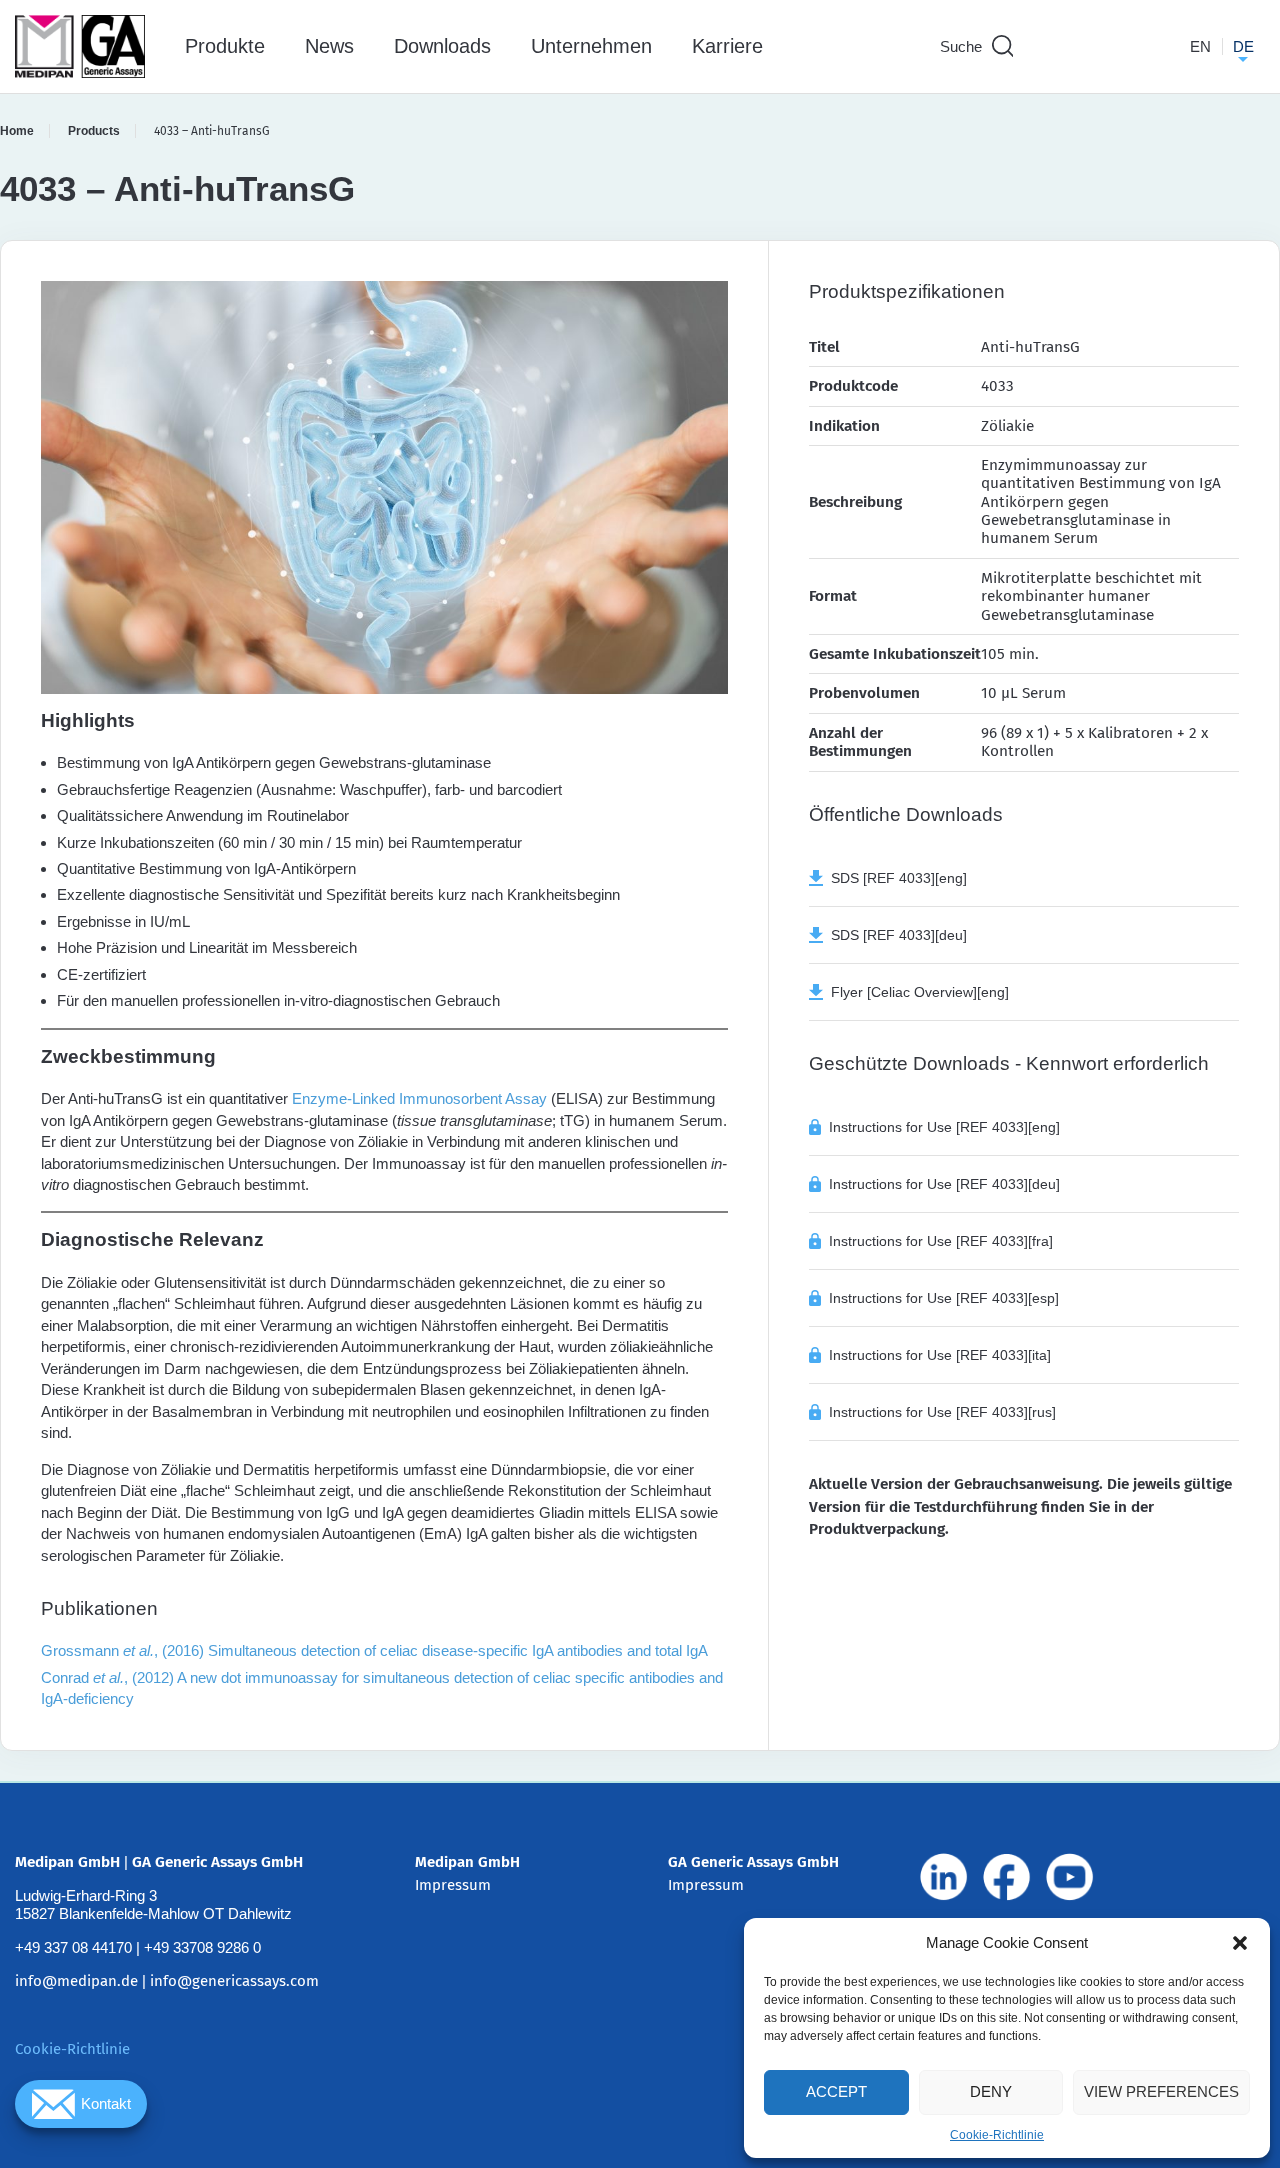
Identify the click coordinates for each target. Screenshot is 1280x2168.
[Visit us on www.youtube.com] (1070, 1877)
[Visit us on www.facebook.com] (1007, 1877)
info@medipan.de (76, 1981)
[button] (1240, 1943)
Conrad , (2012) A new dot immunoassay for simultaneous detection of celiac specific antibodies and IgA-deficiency (382, 1688)
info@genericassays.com (234, 1981)
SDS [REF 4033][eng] (895, 878)
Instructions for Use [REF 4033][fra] (941, 1241)
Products (94, 131)
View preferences (1161, 2091)
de (1243, 46)
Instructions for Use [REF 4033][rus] (942, 1412)
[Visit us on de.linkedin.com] (944, 1877)
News (329, 46)
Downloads (442, 46)
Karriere (727, 46)
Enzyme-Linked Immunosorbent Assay (419, 1098)
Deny (991, 2091)
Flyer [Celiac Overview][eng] (916, 992)
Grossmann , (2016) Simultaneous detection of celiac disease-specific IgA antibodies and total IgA (374, 1650)
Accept (836, 2091)
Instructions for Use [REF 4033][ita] (940, 1355)
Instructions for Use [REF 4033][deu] (944, 1184)
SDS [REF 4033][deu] (895, 935)
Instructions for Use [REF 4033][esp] (944, 1298)
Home (17, 131)
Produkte (225, 46)
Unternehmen (591, 46)
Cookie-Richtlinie (997, 2135)
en (1200, 46)
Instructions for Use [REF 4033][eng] (944, 1127)
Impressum (453, 1885)
